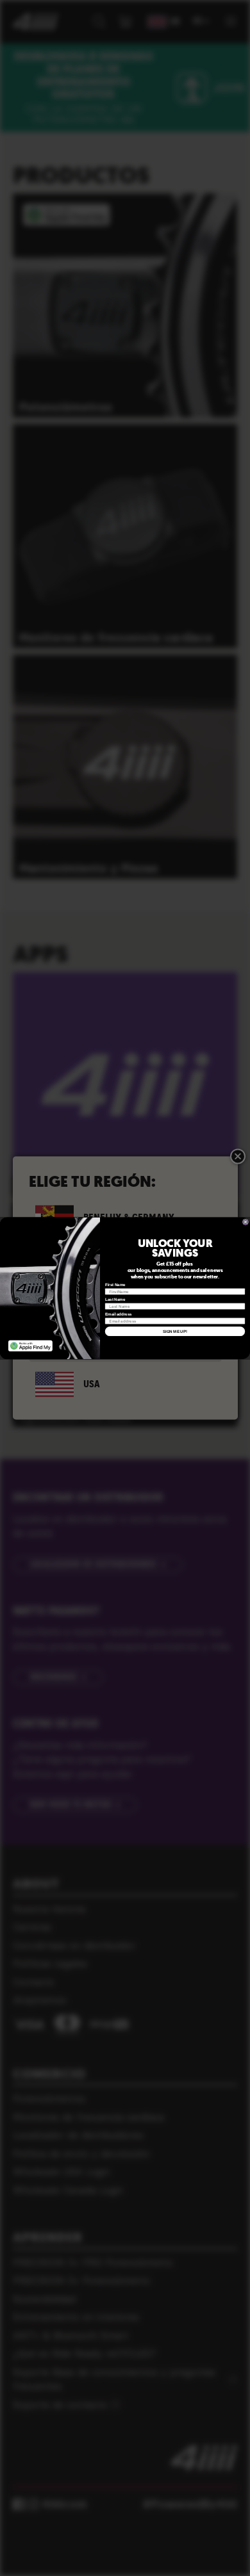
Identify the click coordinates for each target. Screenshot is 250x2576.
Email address (119, 1314)
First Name (115, 1284)
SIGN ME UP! (175, 1331)
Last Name (115, 1299)
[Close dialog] (246, 1222)
